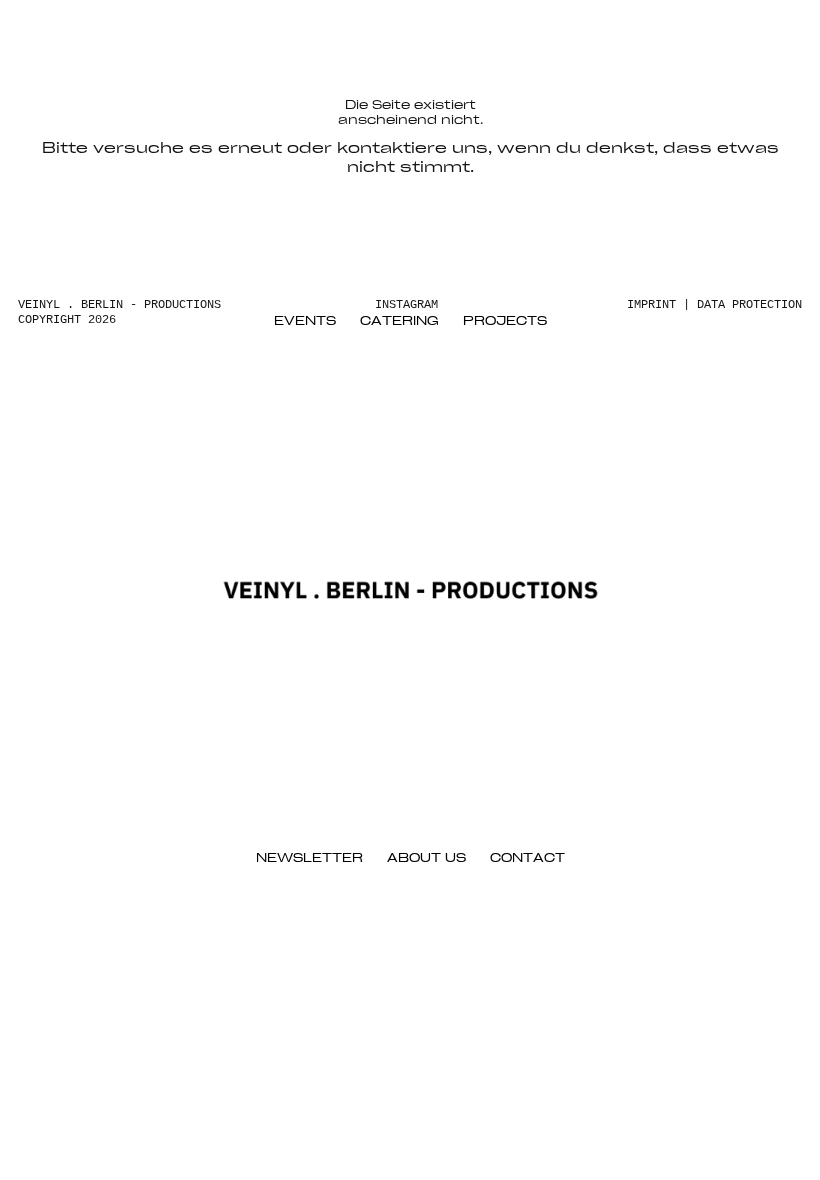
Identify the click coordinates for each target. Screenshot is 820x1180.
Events (305, 321)
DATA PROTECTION (749, 305)
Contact (527, 858)
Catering (399, 321)
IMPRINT (651, 305)
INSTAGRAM (406, 305)
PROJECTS (505, 321)
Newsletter (309, 858)
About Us (426, 858)
